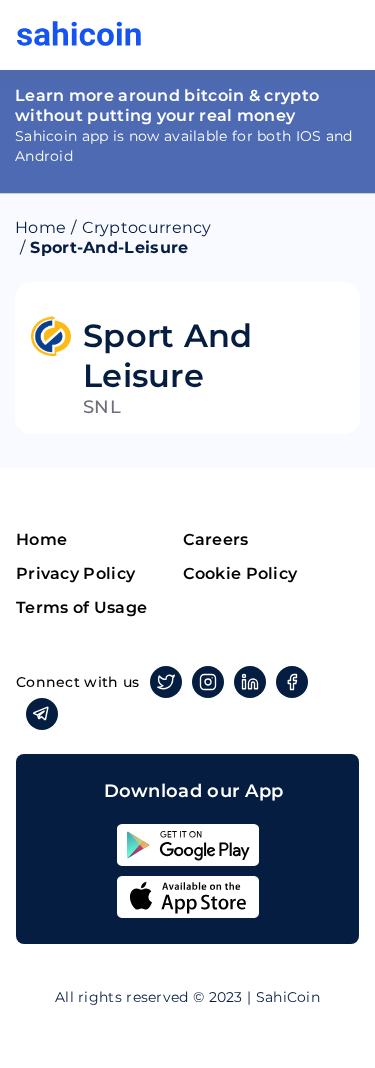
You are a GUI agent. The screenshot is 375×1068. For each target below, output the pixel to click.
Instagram (208, 682)
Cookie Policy (240, 573)
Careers (216, 539)
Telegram (42, 714)
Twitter (166, 682)
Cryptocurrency (147, 227)
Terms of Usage (81, 607)
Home (40, 227)
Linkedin (250, 682)
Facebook (292, 682)
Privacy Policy (75, 573)
